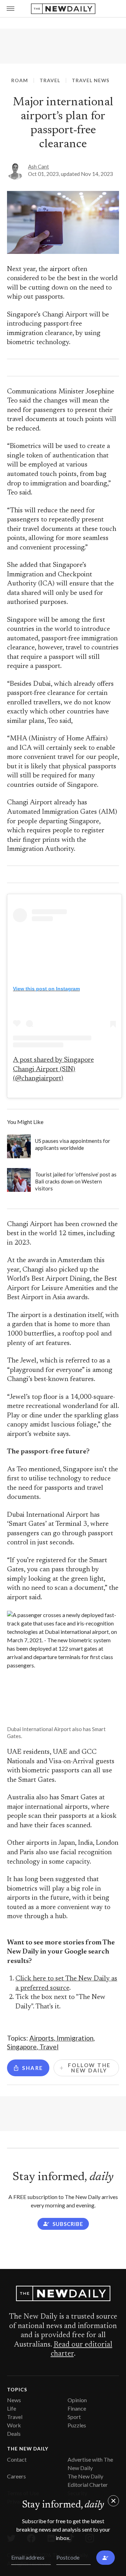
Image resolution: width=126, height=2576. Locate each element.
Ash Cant (38, 166)
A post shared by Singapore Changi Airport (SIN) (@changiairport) (53, 1069)
